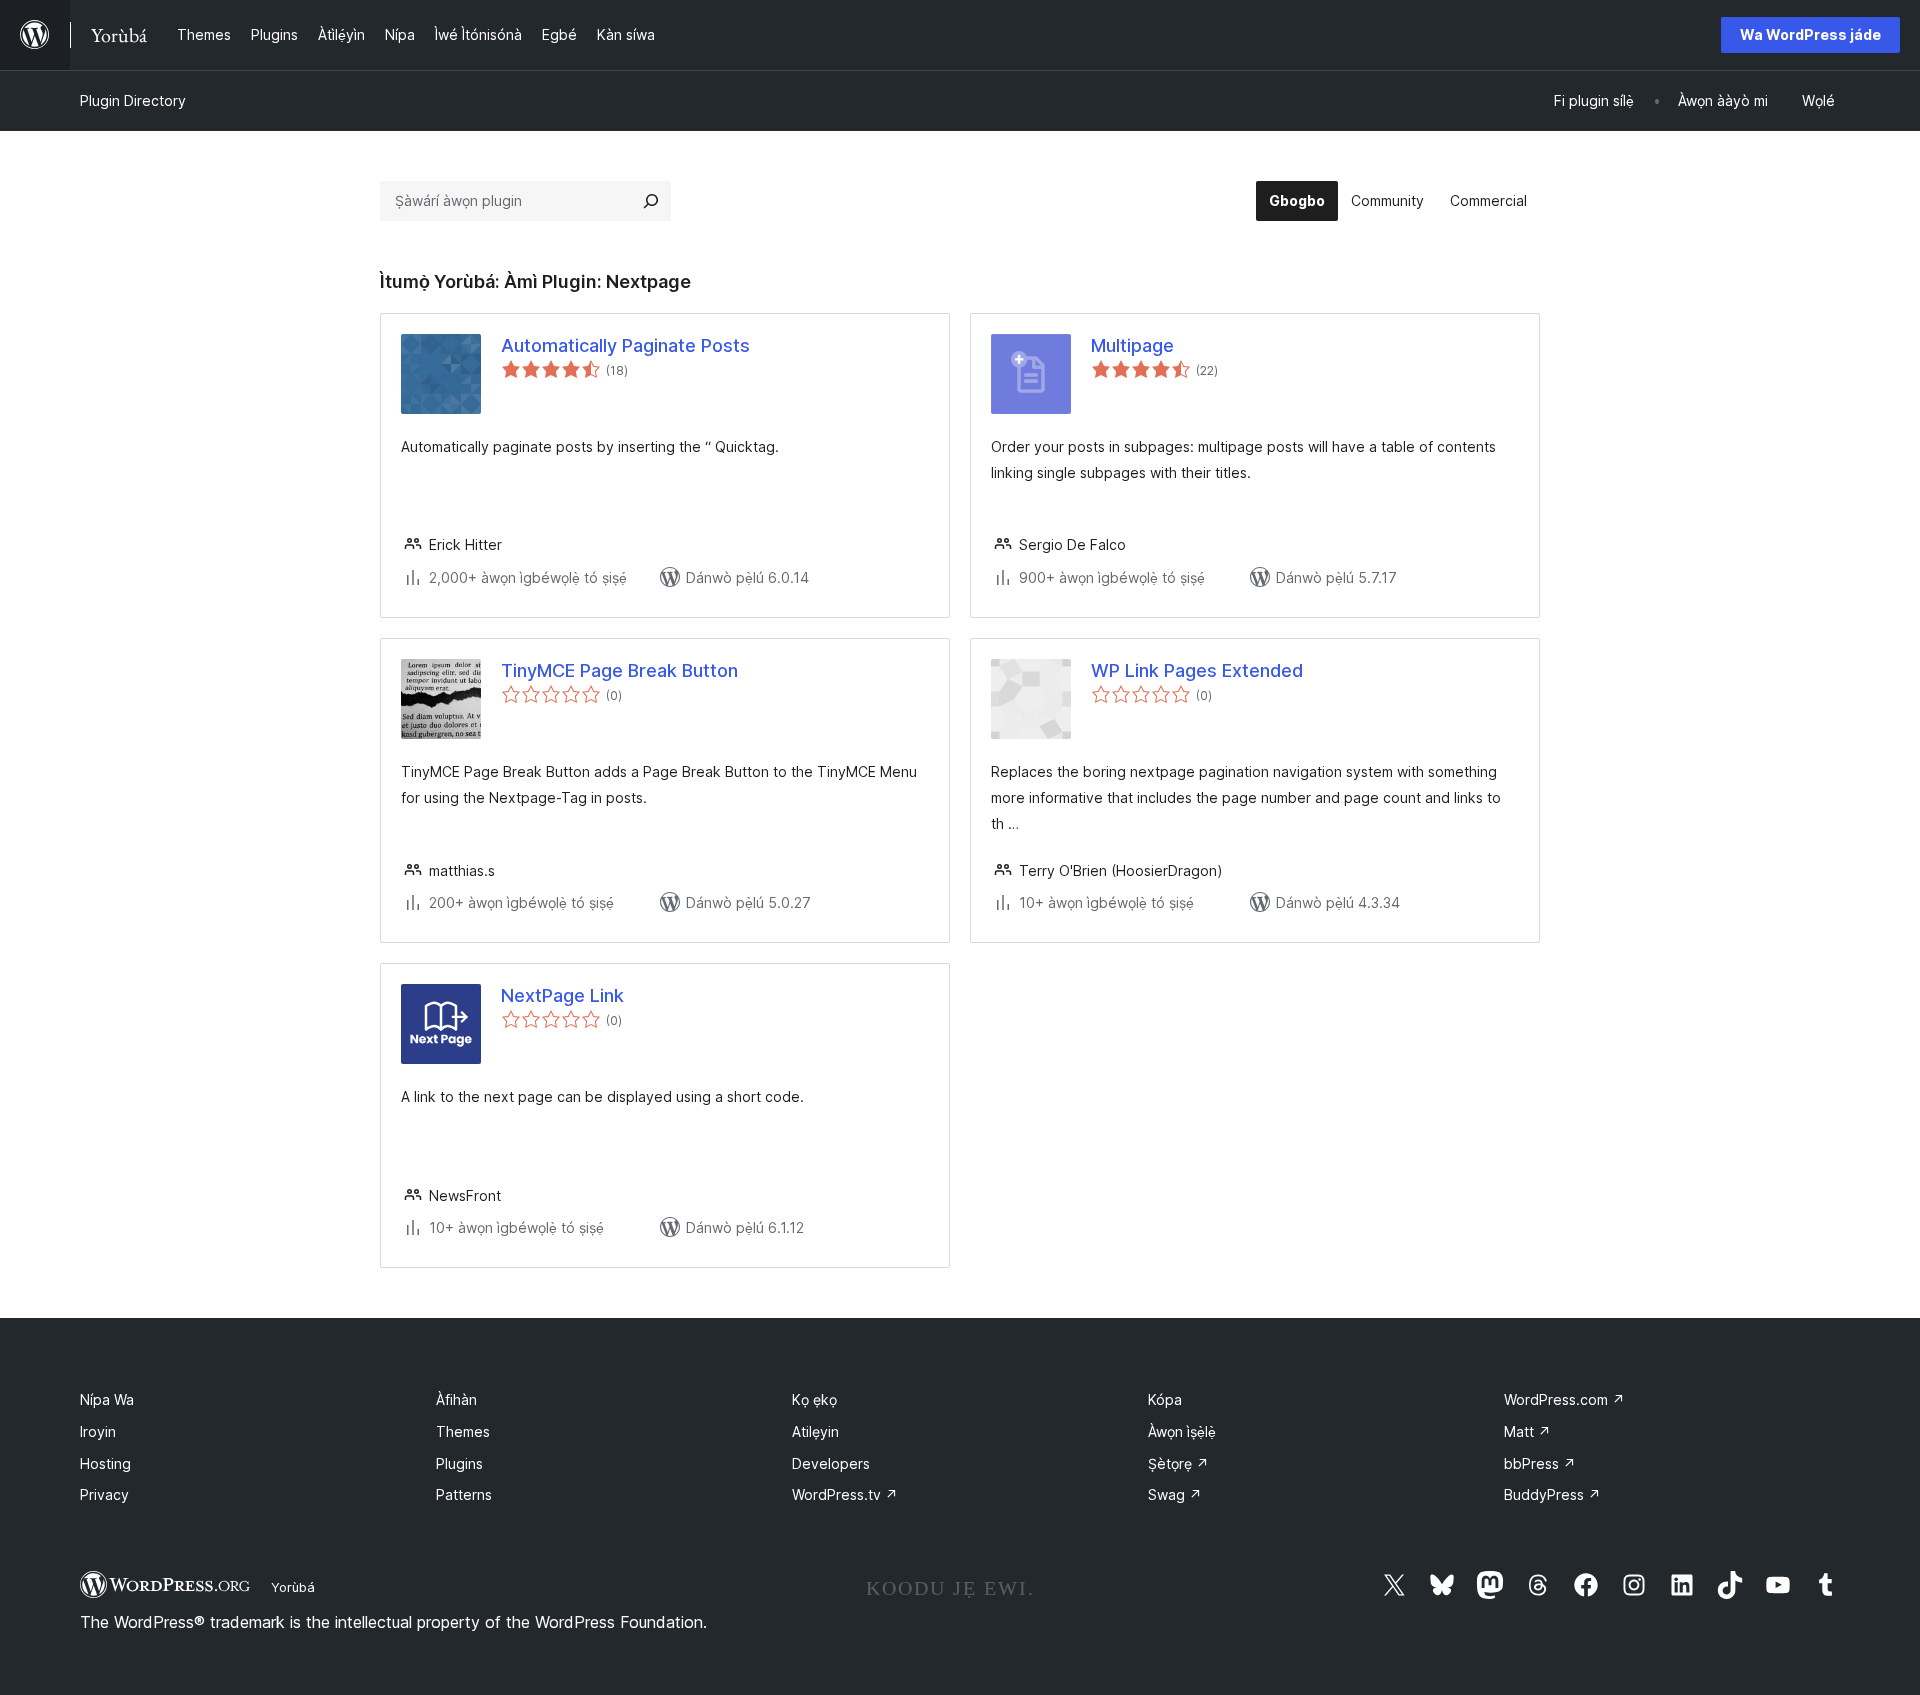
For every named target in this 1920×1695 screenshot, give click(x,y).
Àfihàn (456, 1399)
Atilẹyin (815, 1431)
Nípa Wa (107, 1399)
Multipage (1132, 345)
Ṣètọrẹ (1178, 1463)
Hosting (105, 1463)
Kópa (1165, 1399)
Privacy (104, 1494)
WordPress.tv (845, 1494)
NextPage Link (562, 995)
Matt (1527, 1431)
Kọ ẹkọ (814, 1399)
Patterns (464, 1494)
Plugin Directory (133, 100)
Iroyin (98, 1431)
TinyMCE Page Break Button (619, 670)
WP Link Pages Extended (1197, 670)
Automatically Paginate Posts (625, 345)
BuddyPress (1552, 1494)
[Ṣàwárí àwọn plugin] (651, 201)
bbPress (1540, 1463)
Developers (831, 1463)
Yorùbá (293, 1587)
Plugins (459, 1463)
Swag (1175, 1494)
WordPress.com (1564, 1399)
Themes (463, 1431)
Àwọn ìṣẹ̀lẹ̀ (1182, 1431)
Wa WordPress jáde (1810, 34)
